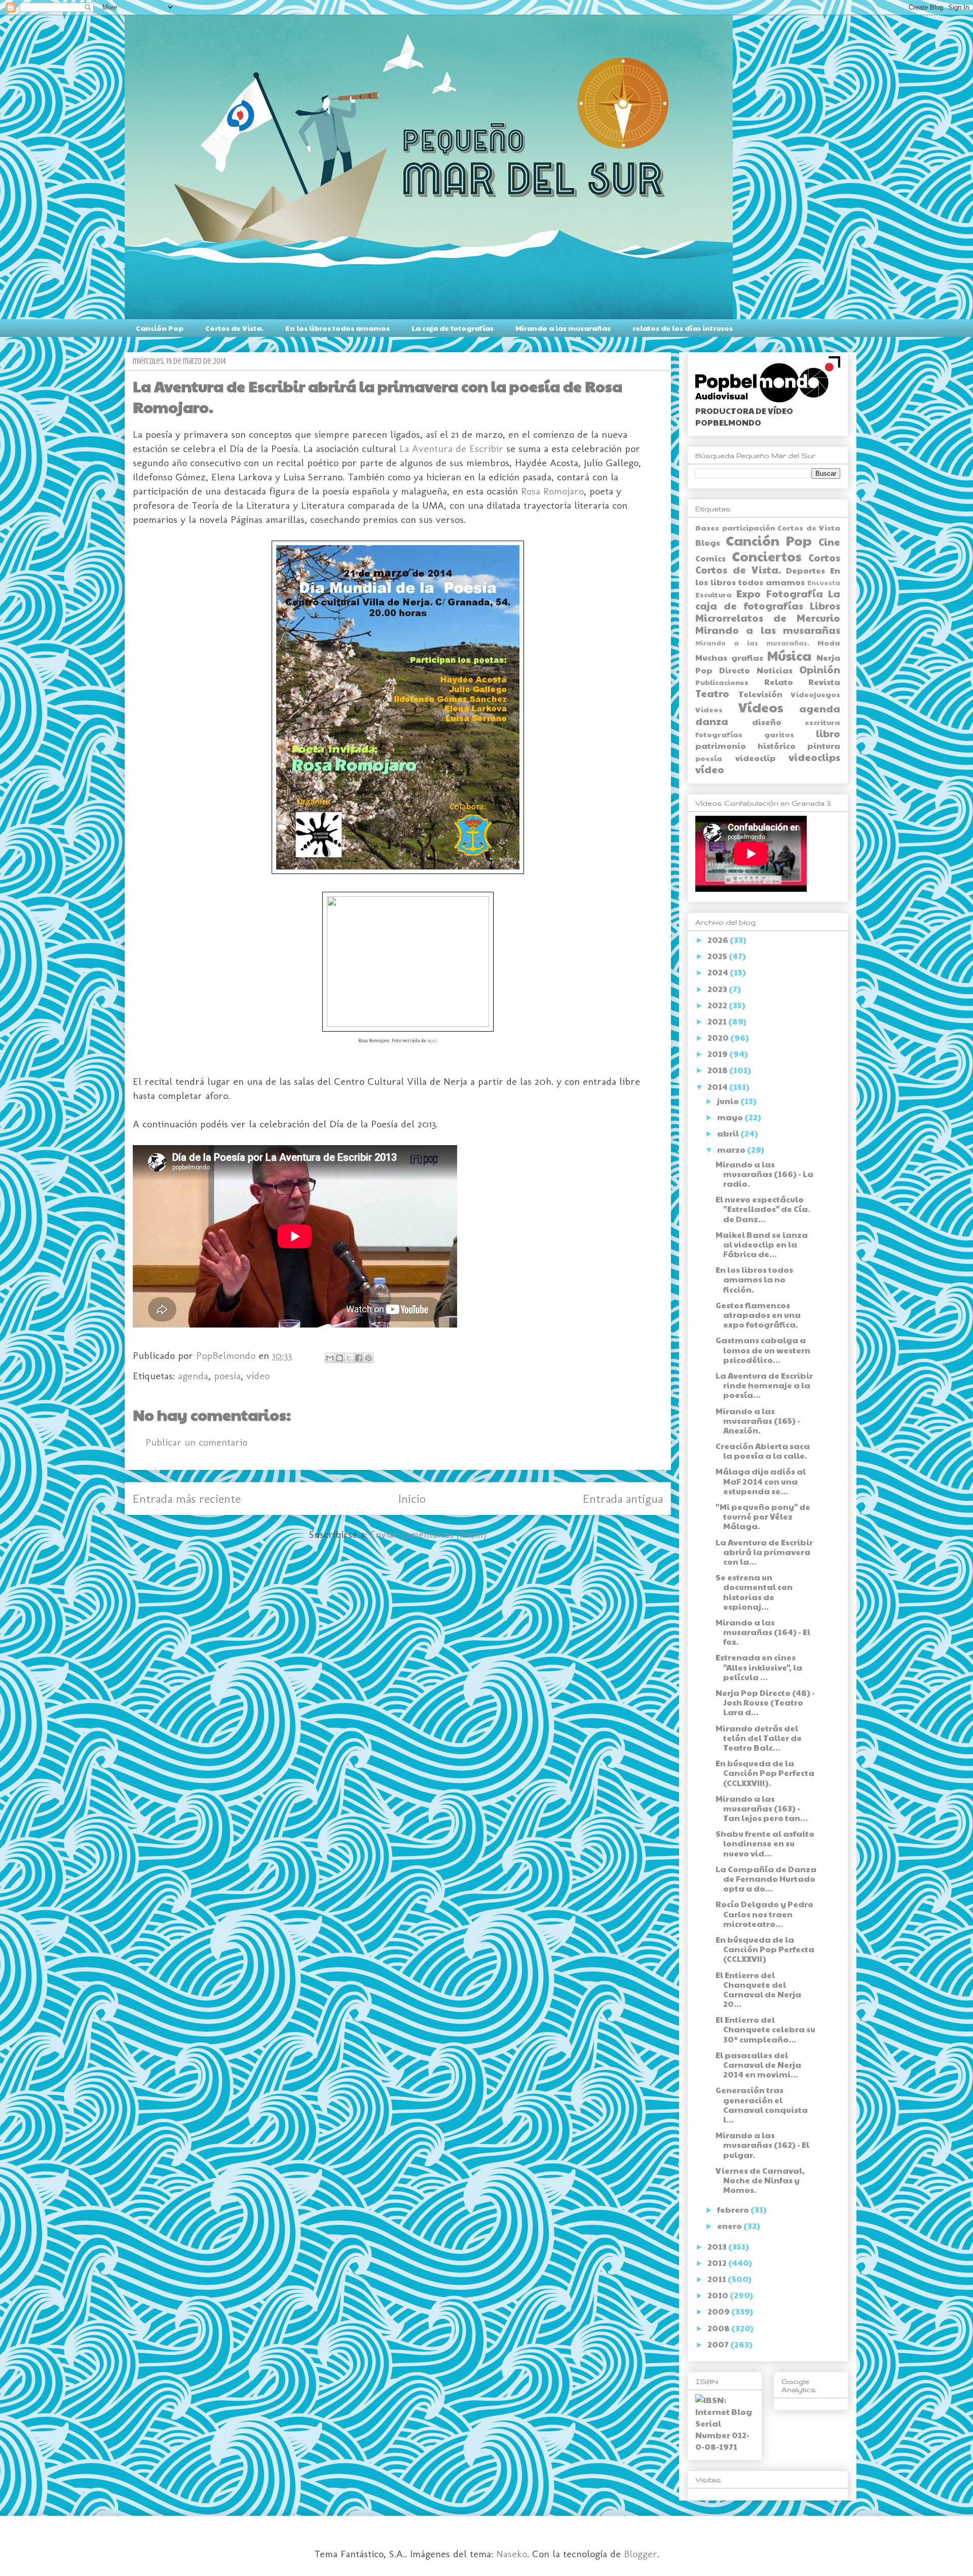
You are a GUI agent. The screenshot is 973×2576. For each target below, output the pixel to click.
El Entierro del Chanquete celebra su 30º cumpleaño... (765, 2029)
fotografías (719, 734)
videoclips (814, 757)
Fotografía (795, 593)
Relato (779, 682)
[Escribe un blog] (340, 1358)
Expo (749, 593)
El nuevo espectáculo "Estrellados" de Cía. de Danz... (763, 1209)
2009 (719, 2311)
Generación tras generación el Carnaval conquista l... (762, 2105)
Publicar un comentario (196, 1442)
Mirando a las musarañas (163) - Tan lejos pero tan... (762, 1808)
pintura (824, 746)
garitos (779, 734)
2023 (718, 989)
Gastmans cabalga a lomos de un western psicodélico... (763, 1350)
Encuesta (824, 583)
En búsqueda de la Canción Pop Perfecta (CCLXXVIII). (765, 1773)
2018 (718, 1070)
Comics (710, 558)
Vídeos (761, 707)
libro (828, 733)
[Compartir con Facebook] (359, 1358)
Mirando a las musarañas (563, 328)
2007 (719, 2344)
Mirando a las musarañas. (752, 643)
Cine (829, 542)
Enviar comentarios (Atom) (428, 1534)
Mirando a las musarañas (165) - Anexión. (758, 1420)
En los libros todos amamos (338, 328)
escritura (822, 722)
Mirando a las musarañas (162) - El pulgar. (762, 2145)
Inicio (412, 1499)
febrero (734, 2209)
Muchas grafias (729, 657)
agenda (193, 1376)
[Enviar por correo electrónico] (330, 1358)
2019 (718, 1054)
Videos (709, 709)
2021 (718, 1021)
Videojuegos (815, 694)
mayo (731, 1117)
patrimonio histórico (745, 746)
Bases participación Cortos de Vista (768, 527)
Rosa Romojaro (552, 491)
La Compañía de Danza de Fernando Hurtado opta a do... (766, 1879)
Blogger (641, 2554)
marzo (732, 1149)
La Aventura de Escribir (451, 448)
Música (789, 655)
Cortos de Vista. (234, 328)
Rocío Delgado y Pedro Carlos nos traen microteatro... (764, 1914)
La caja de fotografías (453, 328)
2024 (719, 972)
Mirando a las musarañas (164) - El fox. (763, 1632)
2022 (718, 1005)
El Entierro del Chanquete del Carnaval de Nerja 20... (758, 1990)
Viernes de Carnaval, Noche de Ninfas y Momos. (760, 2180)
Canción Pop (160, 328)
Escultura (714, 594)
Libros (825, 605)
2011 (718, 2279)
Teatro (712, 693)
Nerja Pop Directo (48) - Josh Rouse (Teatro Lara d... (765, 1702)
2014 (718, 1087)
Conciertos (766, 556)
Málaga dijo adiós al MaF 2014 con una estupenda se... (761, 1481)
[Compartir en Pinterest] (368, 1358)
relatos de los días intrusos (683, 328)
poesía (227, 1376)
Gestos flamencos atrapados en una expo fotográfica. (758, 1315)
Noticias (775, 670)
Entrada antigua (623, 1499)
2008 (719, 2328)
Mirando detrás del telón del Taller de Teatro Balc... (759, 1738)
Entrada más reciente (187, 1499)
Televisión (760, 694)
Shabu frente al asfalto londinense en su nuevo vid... (765, 1843)
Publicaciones (722, 682)
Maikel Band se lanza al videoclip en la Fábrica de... (762, 1244)
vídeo (258, 1376)
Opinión (820, 669)
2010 (719, 2295)
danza (712, 721)
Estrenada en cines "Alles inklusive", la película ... (759, 1667)
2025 (718, 956)
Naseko (512, 2554)
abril (729, 1133)
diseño (767, 722)
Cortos (824, 557)
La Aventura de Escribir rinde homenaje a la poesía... (764, 1385)
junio (729, 1101)
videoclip (756, 758)
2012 (718, 2263)
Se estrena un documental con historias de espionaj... (754, 1592)
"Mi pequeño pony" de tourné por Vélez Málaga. (763, 1516)
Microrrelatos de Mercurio (768, 618)
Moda (829, 642)
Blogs (708, 542)
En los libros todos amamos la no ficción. (754, 1279)
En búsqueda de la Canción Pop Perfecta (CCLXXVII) (765, 1949)
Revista (824, 682)
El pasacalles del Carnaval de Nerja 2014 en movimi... (758, 2064)
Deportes (806, 570)
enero (730, 2226)
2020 (719, 1037)
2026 (719, 940)
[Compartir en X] (349, 1358)
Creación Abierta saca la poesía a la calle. (763, 1451)
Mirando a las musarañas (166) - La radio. (764, 1174)
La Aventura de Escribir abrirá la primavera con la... (764, 1552)
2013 (718, 2246)
